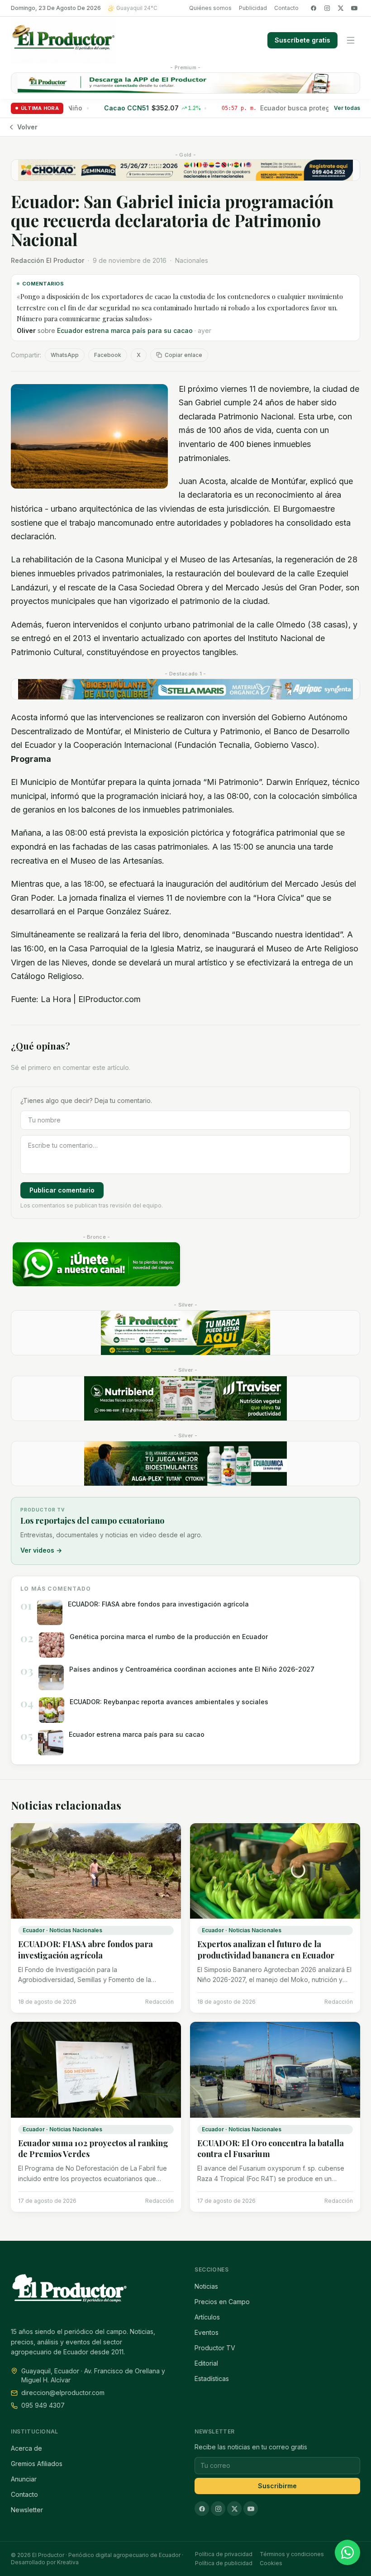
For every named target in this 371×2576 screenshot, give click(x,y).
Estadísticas (212, 2379)
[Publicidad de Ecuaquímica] (185, 1464)
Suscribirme (277, 2486)
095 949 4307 (43, 2405)
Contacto (286, 8)
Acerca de (26, 2448)
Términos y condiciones (292, 2554)
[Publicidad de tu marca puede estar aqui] (185, 1333)
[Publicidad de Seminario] (185, 170)
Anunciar (24, 2479)
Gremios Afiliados (37, 2464)
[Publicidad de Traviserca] (185, 1398)
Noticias (206, 2286)
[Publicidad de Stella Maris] (185, 689)
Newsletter (27, 2510)
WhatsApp (65, 355)
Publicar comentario (62, 1190)
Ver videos (41, 1550)
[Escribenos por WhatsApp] (347, 2552)
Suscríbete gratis (302, 40)
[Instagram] (327, 8)
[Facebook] (314, 8)
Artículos (207, 2317)
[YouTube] (354, 8)
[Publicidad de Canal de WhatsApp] (96, 1264)
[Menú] (351, 40)
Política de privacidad (224, 2554)
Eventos (207, 2332)
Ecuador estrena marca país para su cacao (125, 330)
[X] (341, 8)
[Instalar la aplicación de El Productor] (185, 83)
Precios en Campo (222, 2302)
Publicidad (253, 8)
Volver (27, 127)
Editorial (206, 2363)
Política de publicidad (224, 2563)
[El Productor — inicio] (64, 40)
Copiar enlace (183, 355)
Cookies (271, 2563)
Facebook (108, 355)
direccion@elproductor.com (63, 2393)
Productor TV (215, 2348)
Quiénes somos (210, 8)
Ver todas (347, 108)
